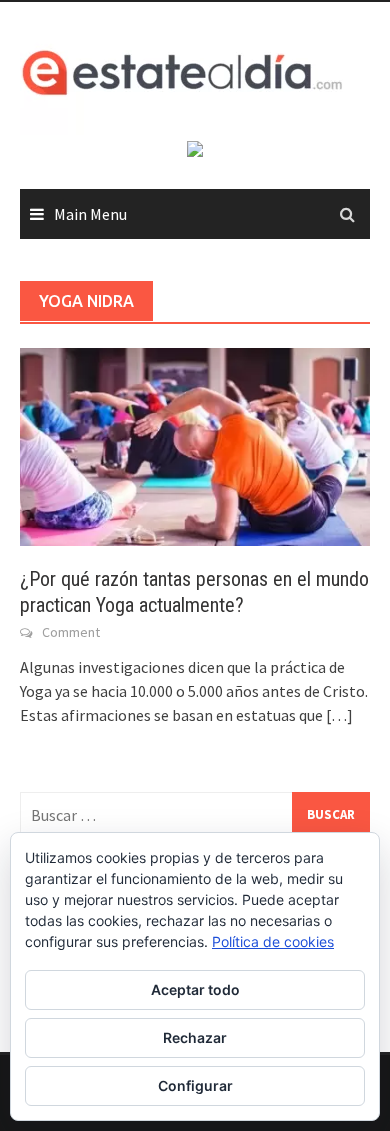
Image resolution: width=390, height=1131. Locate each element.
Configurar (195, 1085)
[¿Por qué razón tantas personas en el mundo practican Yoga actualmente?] (195, 445)
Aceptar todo (195, 989)
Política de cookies (273, 941)
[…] (338, 715)
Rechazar (195, 1037)
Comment (71, 632)
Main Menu (90, 214)
